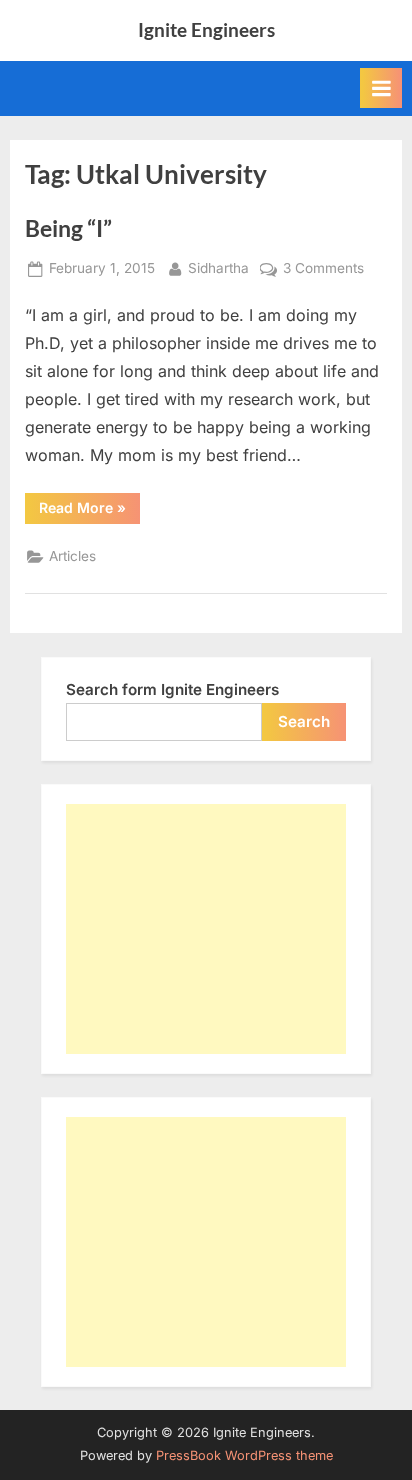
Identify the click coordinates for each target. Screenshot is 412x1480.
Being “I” (68, 228)
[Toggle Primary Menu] (381, 88)
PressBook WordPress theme (244, 1455)
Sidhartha (218, 267)
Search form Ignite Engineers (172, 689)
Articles (72, 556)
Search (304, 721)
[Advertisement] (206, 929)
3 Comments (323, 270)
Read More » (89, 511)
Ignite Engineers (206, 29)
